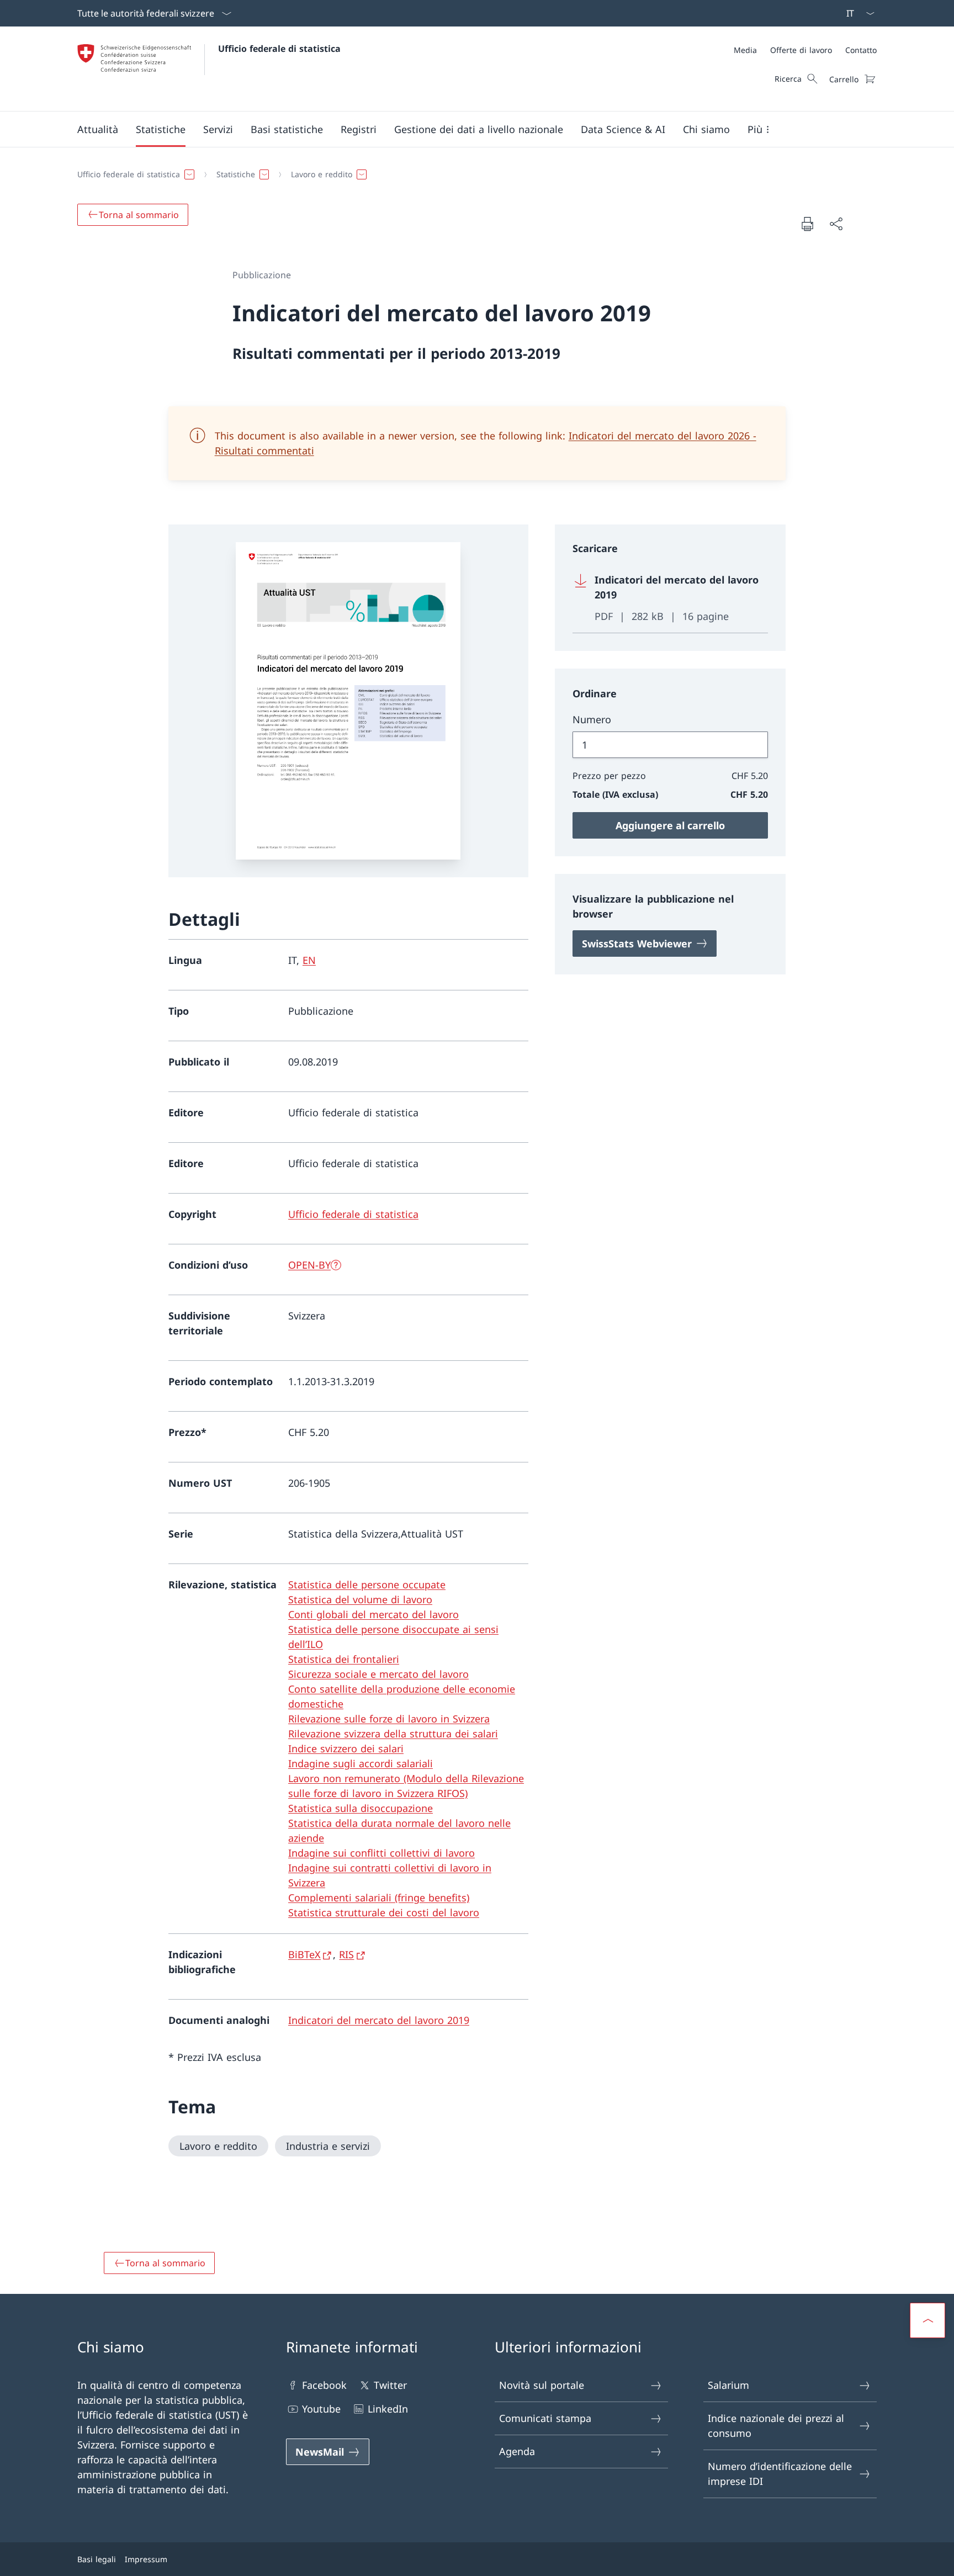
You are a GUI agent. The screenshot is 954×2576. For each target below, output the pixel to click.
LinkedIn (388, 2409)
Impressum (146, 2559)
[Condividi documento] (836, 224)
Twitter (390, 2385)
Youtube (321, 2409)
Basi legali (97, 2559)
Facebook (324, 2385)
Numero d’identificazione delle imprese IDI (780, 2474)
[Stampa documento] (807, 224)
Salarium (728, 2385)
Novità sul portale (542, 2385)
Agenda (517, 2451)
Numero (592, 719)
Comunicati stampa (545, 2418)
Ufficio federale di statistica (279, 49)
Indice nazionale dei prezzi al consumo (776, 2426)
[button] (98, 129)
